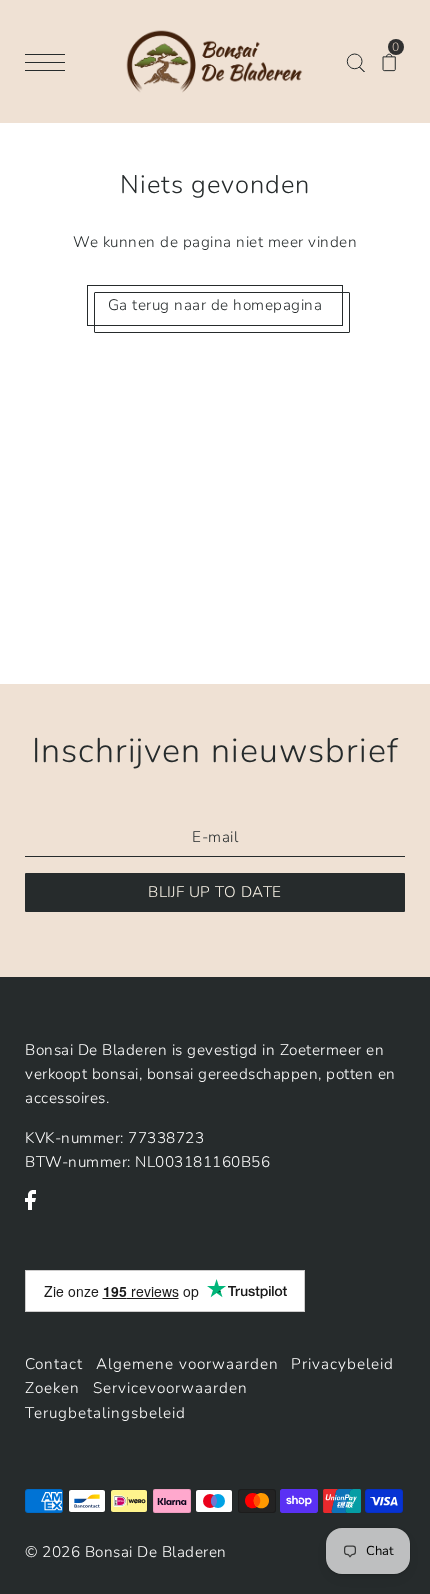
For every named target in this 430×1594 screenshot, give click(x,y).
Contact (54, 1364)
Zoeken (52, 1388)
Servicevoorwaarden (170, 1388)
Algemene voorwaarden (187, 1364)
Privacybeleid (342, 1364)
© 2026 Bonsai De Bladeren (126, 1552)
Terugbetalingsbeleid (105, 1413)
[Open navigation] (50, 61)
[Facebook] (37, 1210)
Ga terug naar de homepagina (215, 305)
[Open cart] (389, 61)
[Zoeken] (355, 61)
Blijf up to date (215, 892)
